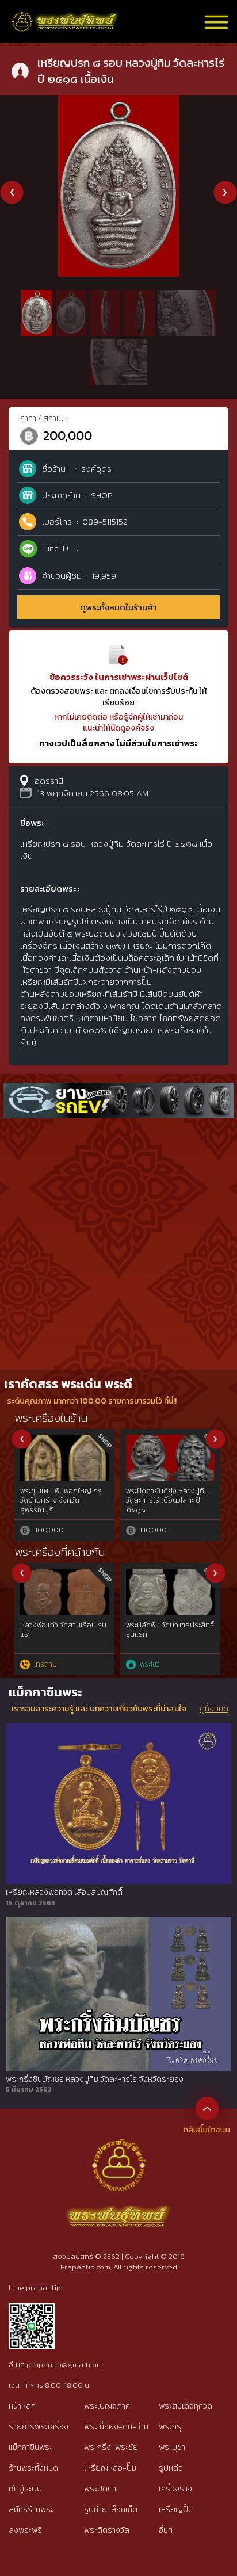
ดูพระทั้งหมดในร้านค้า (118, 607)
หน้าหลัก (22, 2406)
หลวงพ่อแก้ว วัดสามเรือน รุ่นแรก (63, 1630)
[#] (32, 2308)
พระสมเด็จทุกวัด (186, 2406)
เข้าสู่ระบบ (25, 2489)
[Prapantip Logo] (118, 2147)
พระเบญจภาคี (107, 2406)
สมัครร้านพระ (31, 2510)
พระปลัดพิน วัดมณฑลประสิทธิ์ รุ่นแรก (170, 1630)
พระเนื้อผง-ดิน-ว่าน (116, 2427)
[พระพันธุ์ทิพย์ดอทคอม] (66, 18)
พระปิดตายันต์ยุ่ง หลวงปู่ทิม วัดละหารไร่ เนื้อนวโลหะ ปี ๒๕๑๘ (167, 1501)
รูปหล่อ (171, 2468)
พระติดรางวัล (107, 2530)
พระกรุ (170, 2427)
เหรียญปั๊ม (176, 2510)
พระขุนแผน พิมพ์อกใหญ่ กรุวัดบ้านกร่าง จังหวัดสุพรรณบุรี (61, 1501)
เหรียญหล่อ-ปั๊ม (110, 2468)
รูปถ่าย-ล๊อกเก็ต (111, 2510)
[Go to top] (207, 2108)
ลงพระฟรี (25, 2530)
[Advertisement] (118, 1245)
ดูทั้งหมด (214, 1709)
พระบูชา (172, 2447)
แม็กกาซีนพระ (30, 2447)
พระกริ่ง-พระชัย (111, 2447)
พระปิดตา (100, 2489)
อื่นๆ (166, 2530)
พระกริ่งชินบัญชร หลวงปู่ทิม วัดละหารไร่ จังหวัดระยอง (95, 2080)
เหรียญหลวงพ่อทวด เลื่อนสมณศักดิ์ (64, 1893)
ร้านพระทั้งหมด (33, 2468)
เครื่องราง (175, 2489)
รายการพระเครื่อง (39, 2427)
